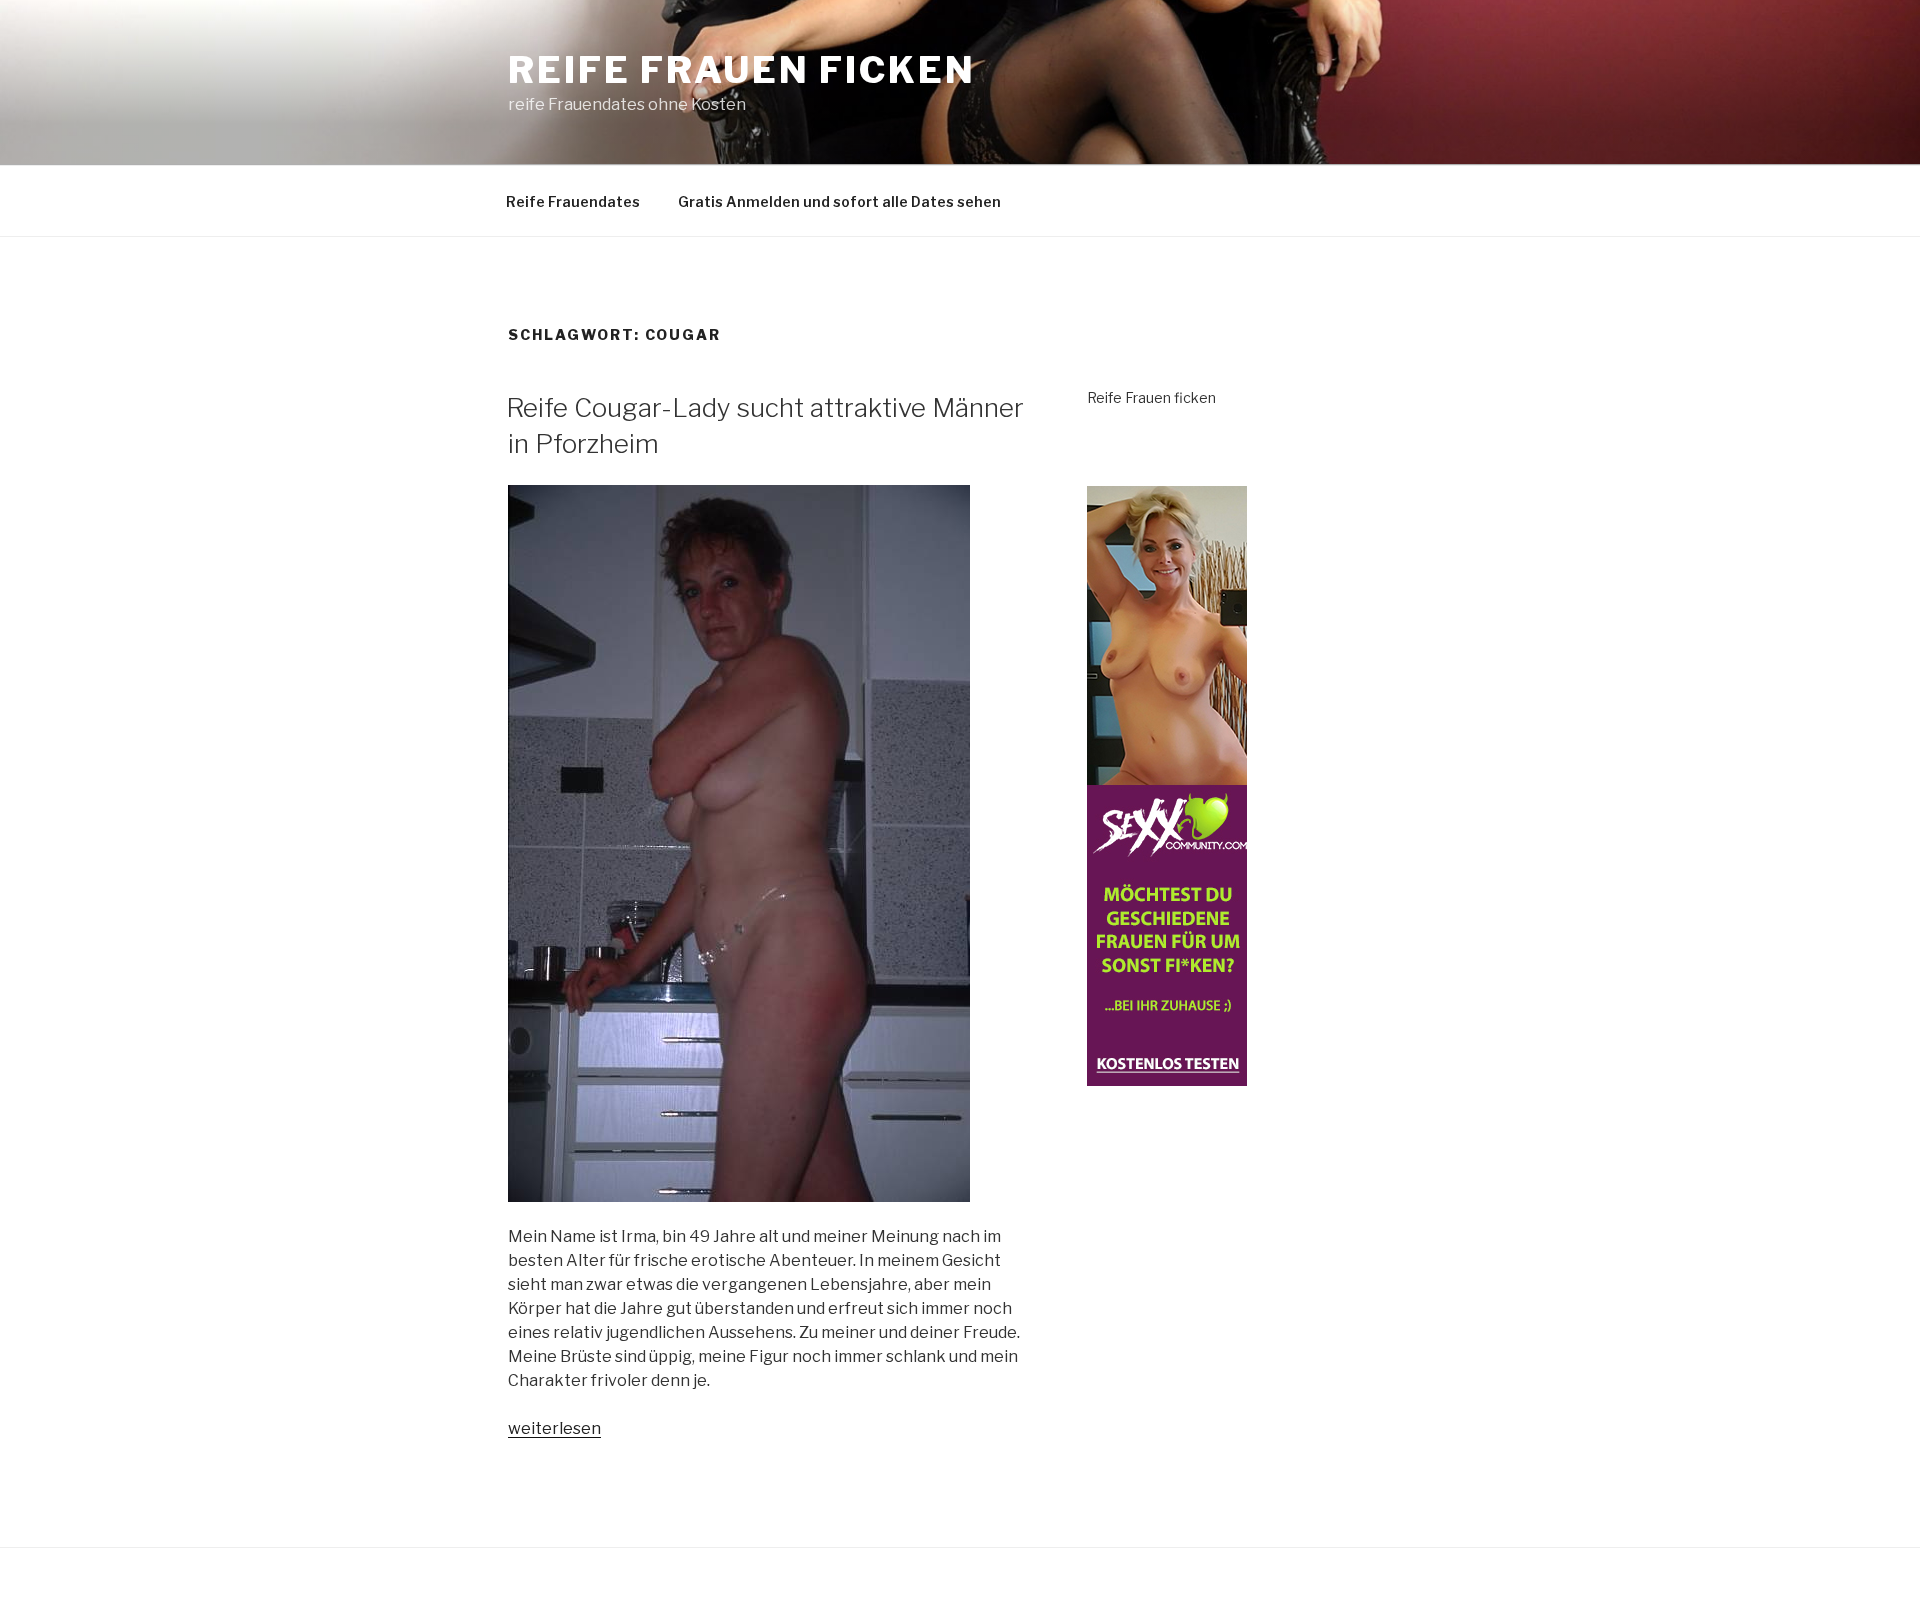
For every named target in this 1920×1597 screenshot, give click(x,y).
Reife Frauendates (573, 201)
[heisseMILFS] (1167, 1074)
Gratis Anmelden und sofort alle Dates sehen (839, 201)
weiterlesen (554, 1428)
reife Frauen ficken (742, 70)
